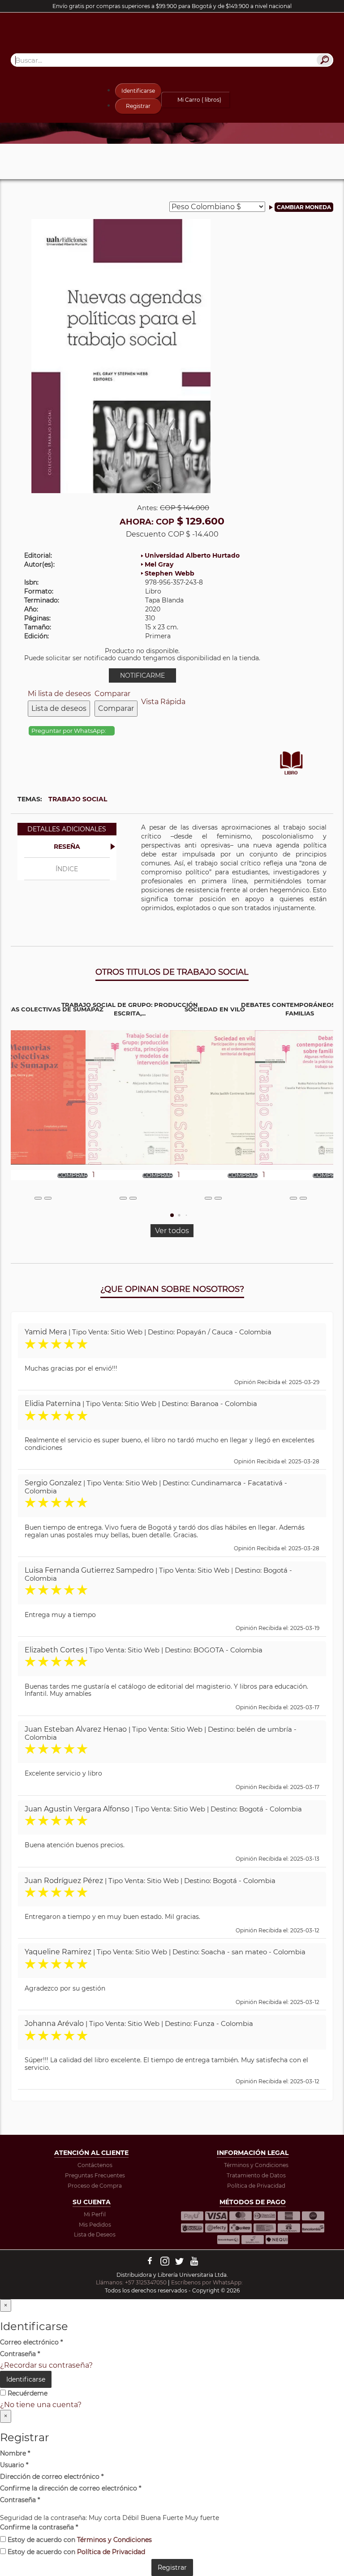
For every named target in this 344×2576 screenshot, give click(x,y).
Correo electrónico (31, 2342)
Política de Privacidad (256, 2186)
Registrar (138, 106)
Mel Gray (159, 564)
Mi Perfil (95, 2214)
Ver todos (172, 1231)
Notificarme (142, 675)
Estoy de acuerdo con (79, 2540)
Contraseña (20, 2354)
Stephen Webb (170, 573)
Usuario (14, 2465)
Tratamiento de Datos (256, 2175)
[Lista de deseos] (38, 1198)
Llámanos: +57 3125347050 (131, 2282)
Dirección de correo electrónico (52, 2477)
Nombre (15, 2453)
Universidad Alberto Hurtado (192, 555)
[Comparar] (48, 1198)
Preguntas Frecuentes (95, 2175)
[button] (172, 1215)
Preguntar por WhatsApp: (69, 731)
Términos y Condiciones (256, 2165)
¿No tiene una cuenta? (41, 2405)
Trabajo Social (78, 799)
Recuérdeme (27, 2393)
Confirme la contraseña (39, 2527)
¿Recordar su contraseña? (46, 2365)
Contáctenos (95, 2165)
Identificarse (138, 91)
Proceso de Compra (95, 2186)
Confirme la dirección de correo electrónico (71, 2488)
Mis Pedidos (95, 2225)
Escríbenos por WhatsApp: (208, 2282)
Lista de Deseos (95, 2234)
